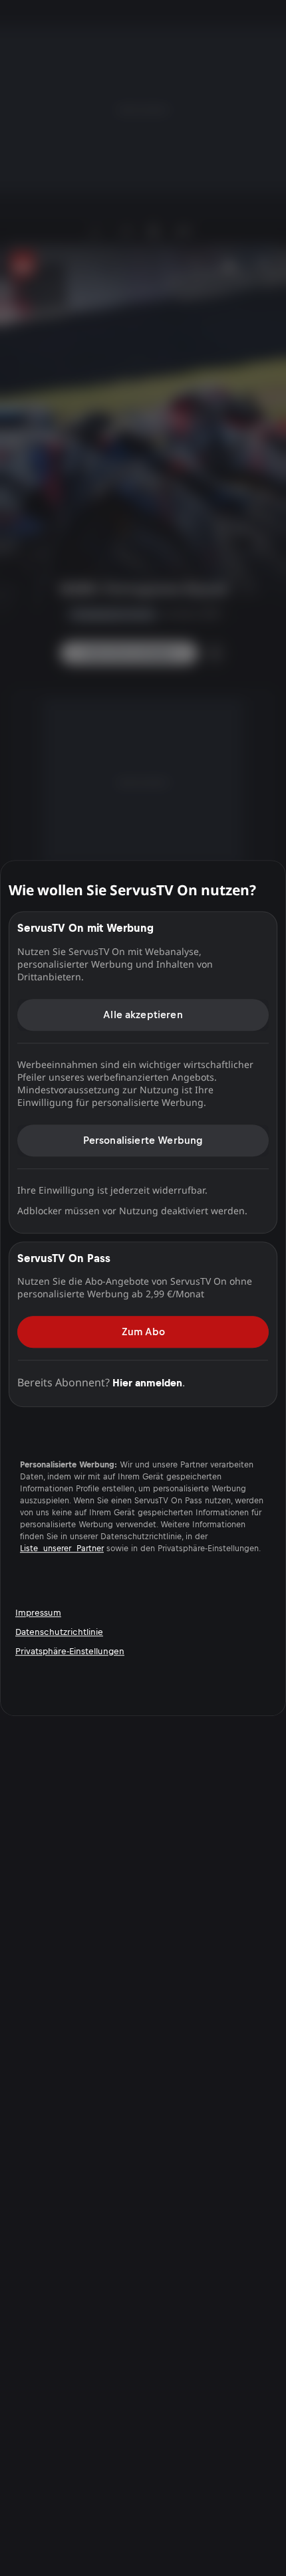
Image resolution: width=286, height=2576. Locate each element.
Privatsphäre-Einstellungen (70, 1651)
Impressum (38, 1613)
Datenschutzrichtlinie (59, 1632)
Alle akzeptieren (143, 1015)
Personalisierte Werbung (143, 1140)
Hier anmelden (147, 1383)
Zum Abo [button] (143, 1332)
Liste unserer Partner (62, 1549)
